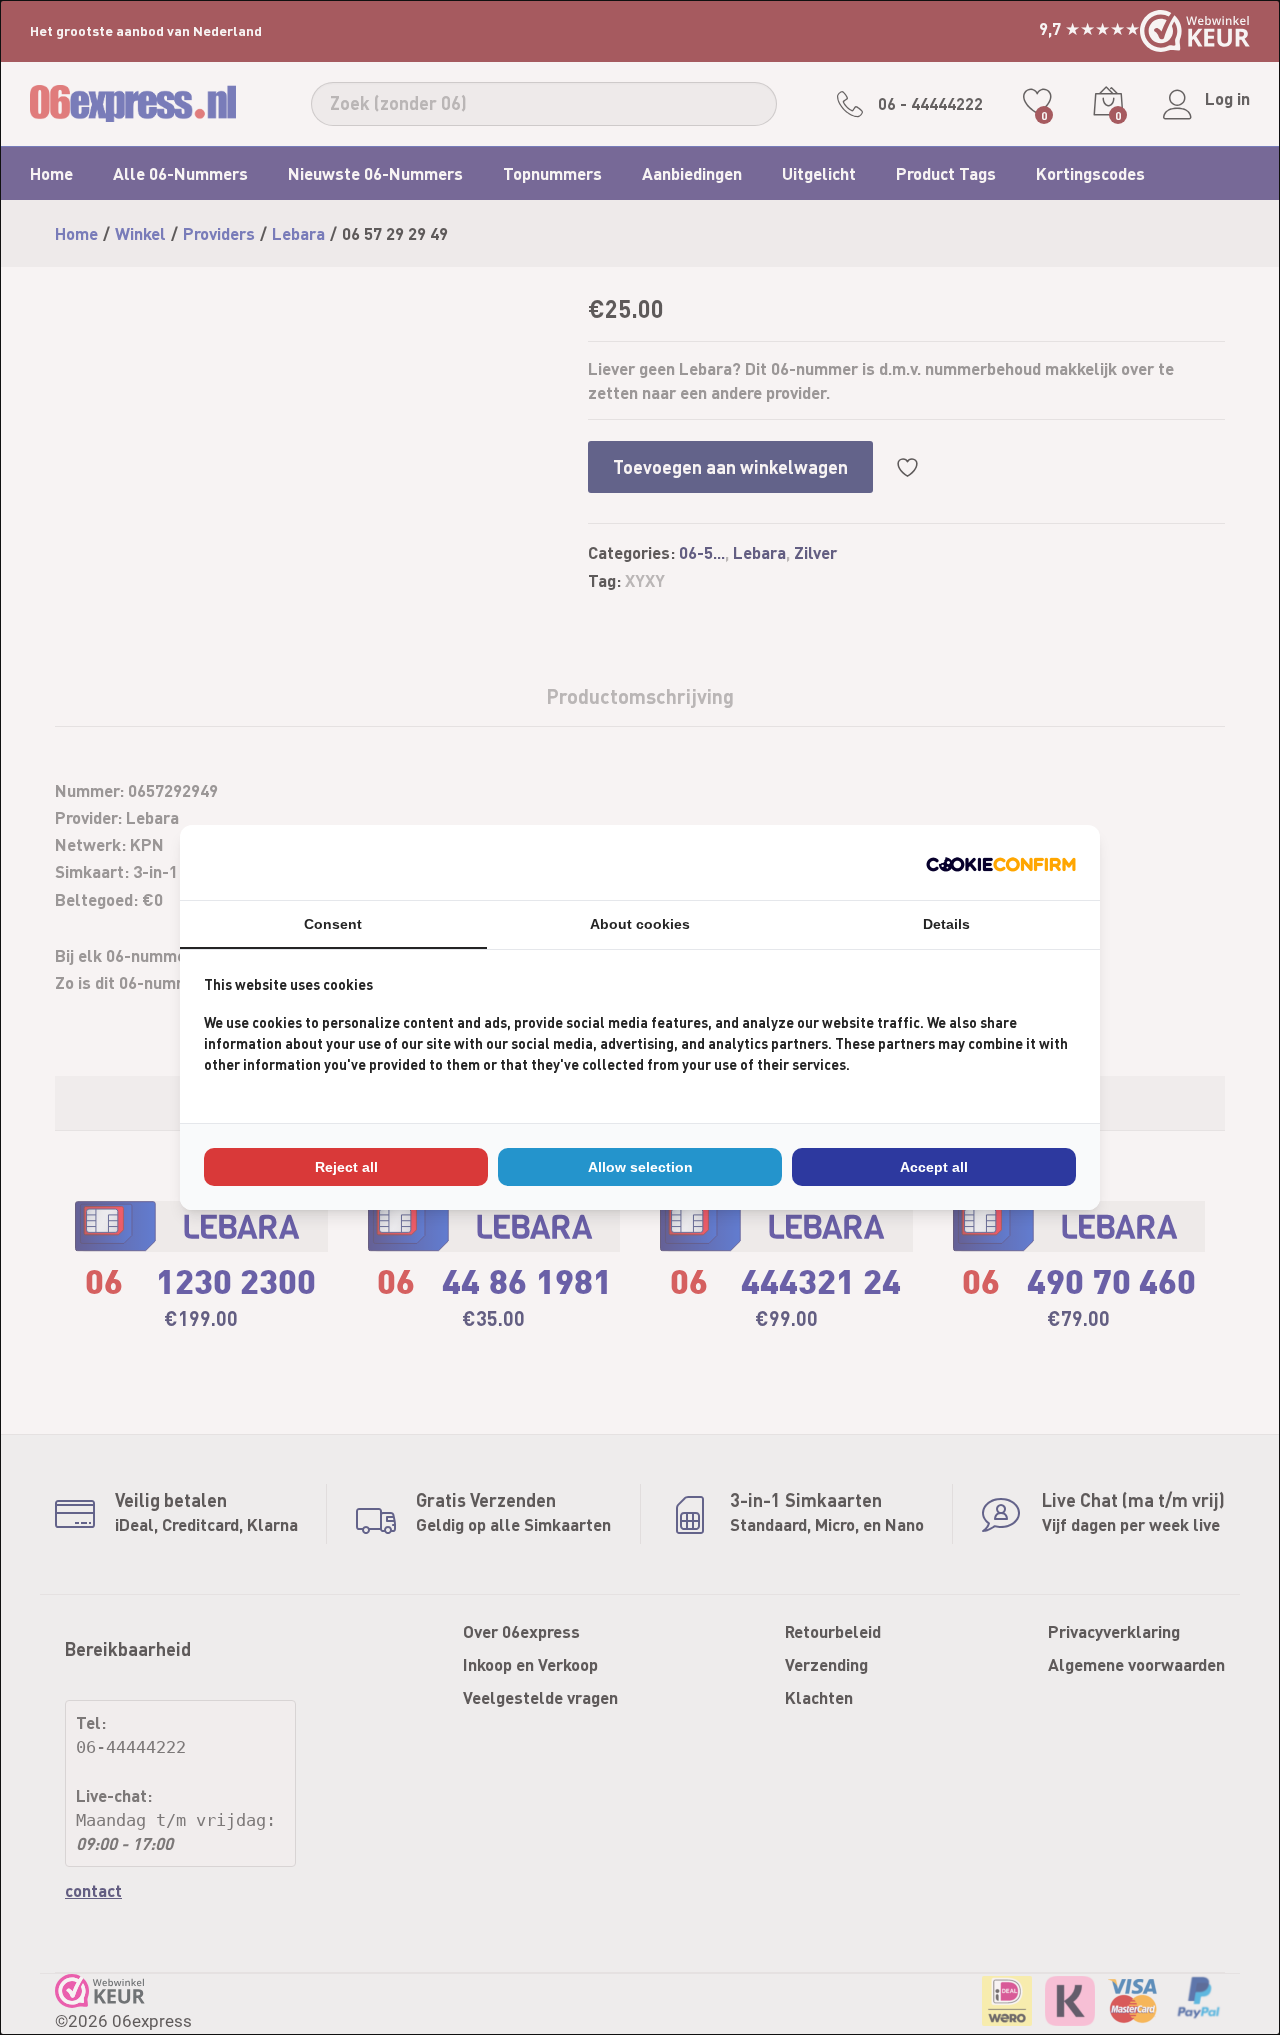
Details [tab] (946, 924)
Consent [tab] (333, 924)
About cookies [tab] (640, 924)
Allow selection (640, 1167)
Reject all (346, 1167)
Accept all (934, 1167)
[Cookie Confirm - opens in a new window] (1001, 862)
